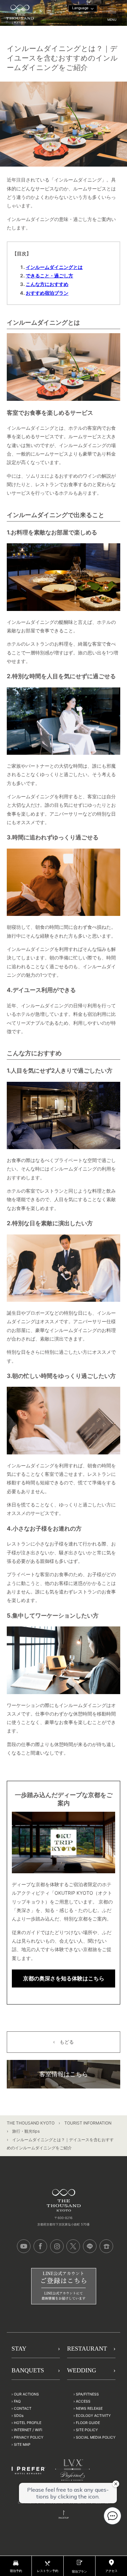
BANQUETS (28, 2370)
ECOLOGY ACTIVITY (93, 2416)
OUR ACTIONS (26, 2394)
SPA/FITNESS (87, 2394)
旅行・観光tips (26, 2131)
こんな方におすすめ (47, 284)
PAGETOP (64, 2518)
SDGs (19, 2416)
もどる (67, 2042)
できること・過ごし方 (49, 276)
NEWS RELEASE (89, 2409)
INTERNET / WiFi (28, 2430)
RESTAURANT (87, 2349)
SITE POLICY (87, 2430)
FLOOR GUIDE (88, 2423)
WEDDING (82, 2370)
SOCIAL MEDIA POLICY (96, 2437)
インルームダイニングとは (54, 267)
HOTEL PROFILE (28, 2423)
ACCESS (83, 2401)
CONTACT (23, 2409)
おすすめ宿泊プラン (47, 293)
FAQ (17, 2401)
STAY (19, 2349)
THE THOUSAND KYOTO (31, 2123)
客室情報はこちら (64, 2074)
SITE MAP (22, 2444)
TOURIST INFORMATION (88, 2123)
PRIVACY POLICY (29, 2437)
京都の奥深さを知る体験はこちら (64, 1978)
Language (80, 8)
